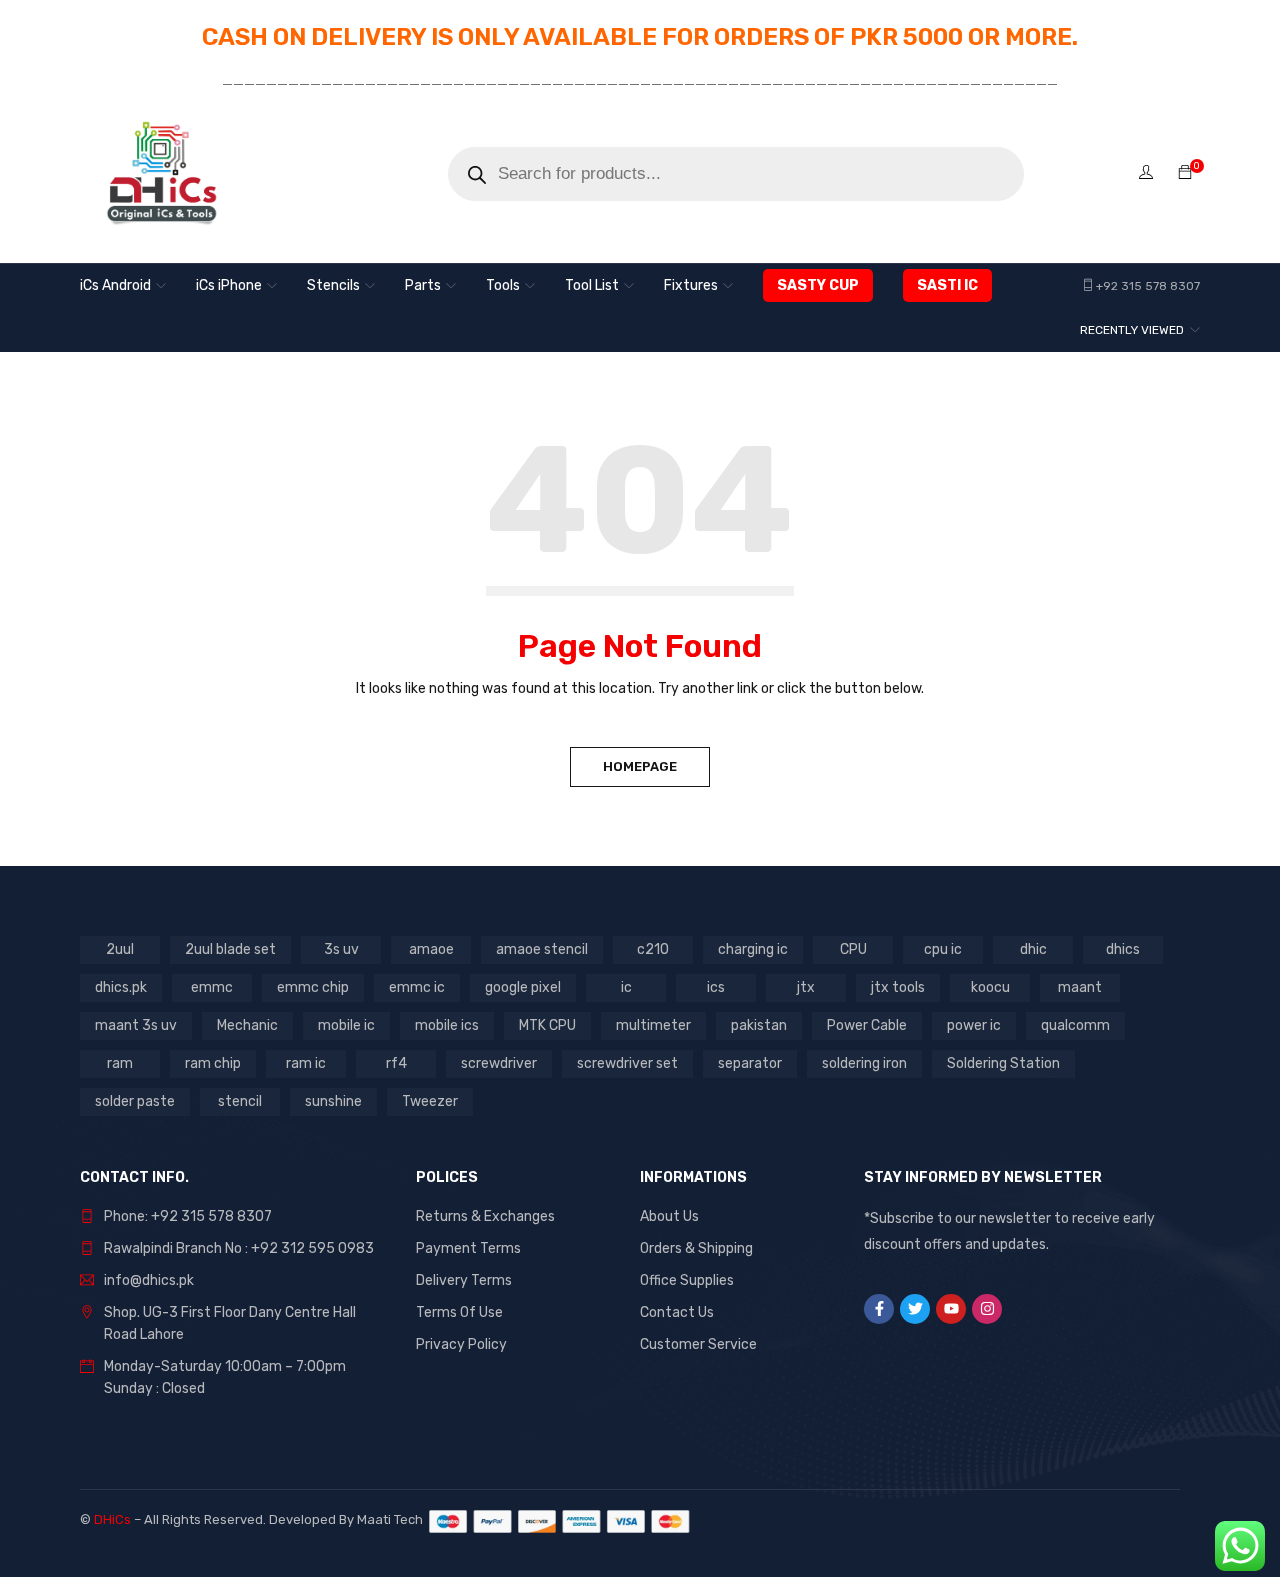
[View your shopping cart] (1185, 173)
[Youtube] (951, 1309)
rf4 (396, 1063)
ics (716, 987)
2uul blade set (230, 949)
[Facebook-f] (879, 1309)
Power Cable (867, 1025)
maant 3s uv (136, 1025)
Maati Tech (393, 1519)
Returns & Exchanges (485, 1216)
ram (120, 1063)
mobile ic (346, 1025)
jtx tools (898, 987)
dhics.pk (121, 987)
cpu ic (943, 949)
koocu (990, 987)
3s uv (341, 949)
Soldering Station (1003, 1063)
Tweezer (430, 1101)
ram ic (306, 1063)
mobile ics (447, 1025)
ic (626, 987)
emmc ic (417, 987)
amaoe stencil (542, 949)
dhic (1033, 949)
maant (1080, 987)
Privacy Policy (461, 1344)
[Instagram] (987, 1309)
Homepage (640, 766)
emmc (212, 987)
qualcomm (1075, 1025)
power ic (974, 1025)
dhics (1123, 949)
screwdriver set (627, 1063)
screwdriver (499, 1063)
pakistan (759, 1025)
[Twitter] (915, 1309)
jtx (806, 987)
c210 (653, 949)
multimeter (653, 1025)
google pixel (523, 987)
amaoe (431, 949)
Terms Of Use (459, 1312)
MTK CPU (547, 1025)
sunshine (333, 1101)
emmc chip (313, 987)
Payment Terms (468, 1248)
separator (750, 1063)
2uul (120, 949)
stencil (240, 1101)
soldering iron (864, 1063)
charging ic (753, 949)
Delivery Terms (464, 1280)
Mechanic (247, 1025)
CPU (853, 949)
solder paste (135, 1101)
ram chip (213, 1063)
